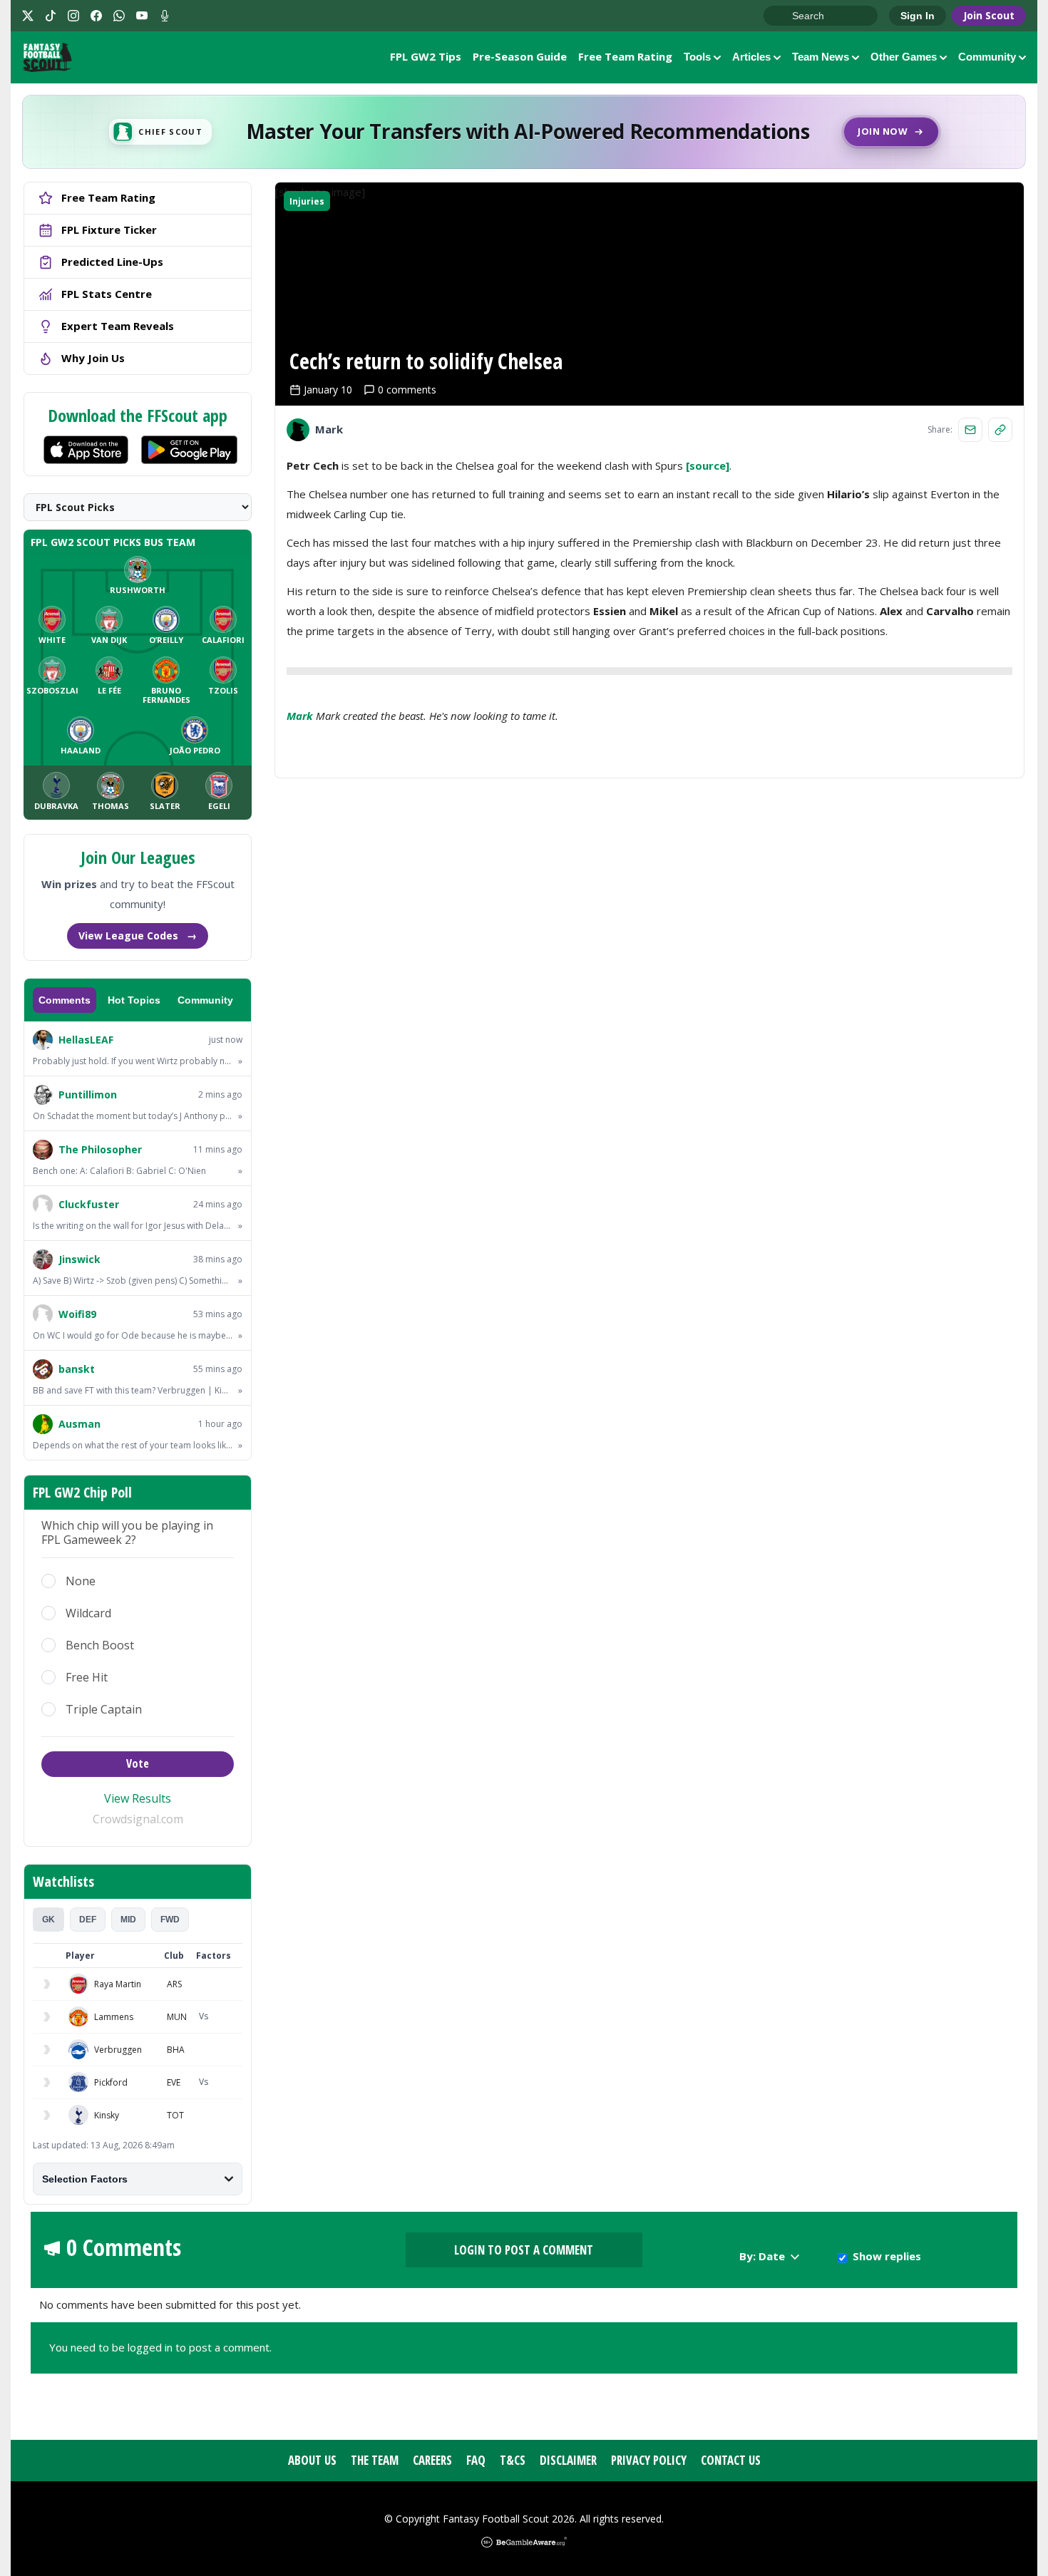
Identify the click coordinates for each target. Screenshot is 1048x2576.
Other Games (904, 57)
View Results (138, 1798)
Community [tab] (205, 1000)
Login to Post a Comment (524, 2250)
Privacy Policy (649, 2460)
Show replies (887, 2256)
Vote (138, 1763)
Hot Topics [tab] (134, 1000)
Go (781, 16)
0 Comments (124, 2247)
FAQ (476, 2460)
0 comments (407, 390)
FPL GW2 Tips (426, 56)
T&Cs (513, 2460)
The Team (375, 2460)
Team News (821, 57)
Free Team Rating (625, 56)
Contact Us (731, 2460)
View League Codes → (138, 936)
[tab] (48, 1920)
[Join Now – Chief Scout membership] (524, 132)
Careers (432, 2460)
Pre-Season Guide (520, 56)
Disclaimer (568, 2460)
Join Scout (989, 15)
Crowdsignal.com (138, 1819)
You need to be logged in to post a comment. (160, 2347)
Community (987, 57)
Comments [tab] (65, 1000)
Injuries (307, 201)
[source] (708, 465)
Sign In (918, 16)
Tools (697, 57)
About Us (312, 2460)
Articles (751, 57)
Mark (300, 716)
